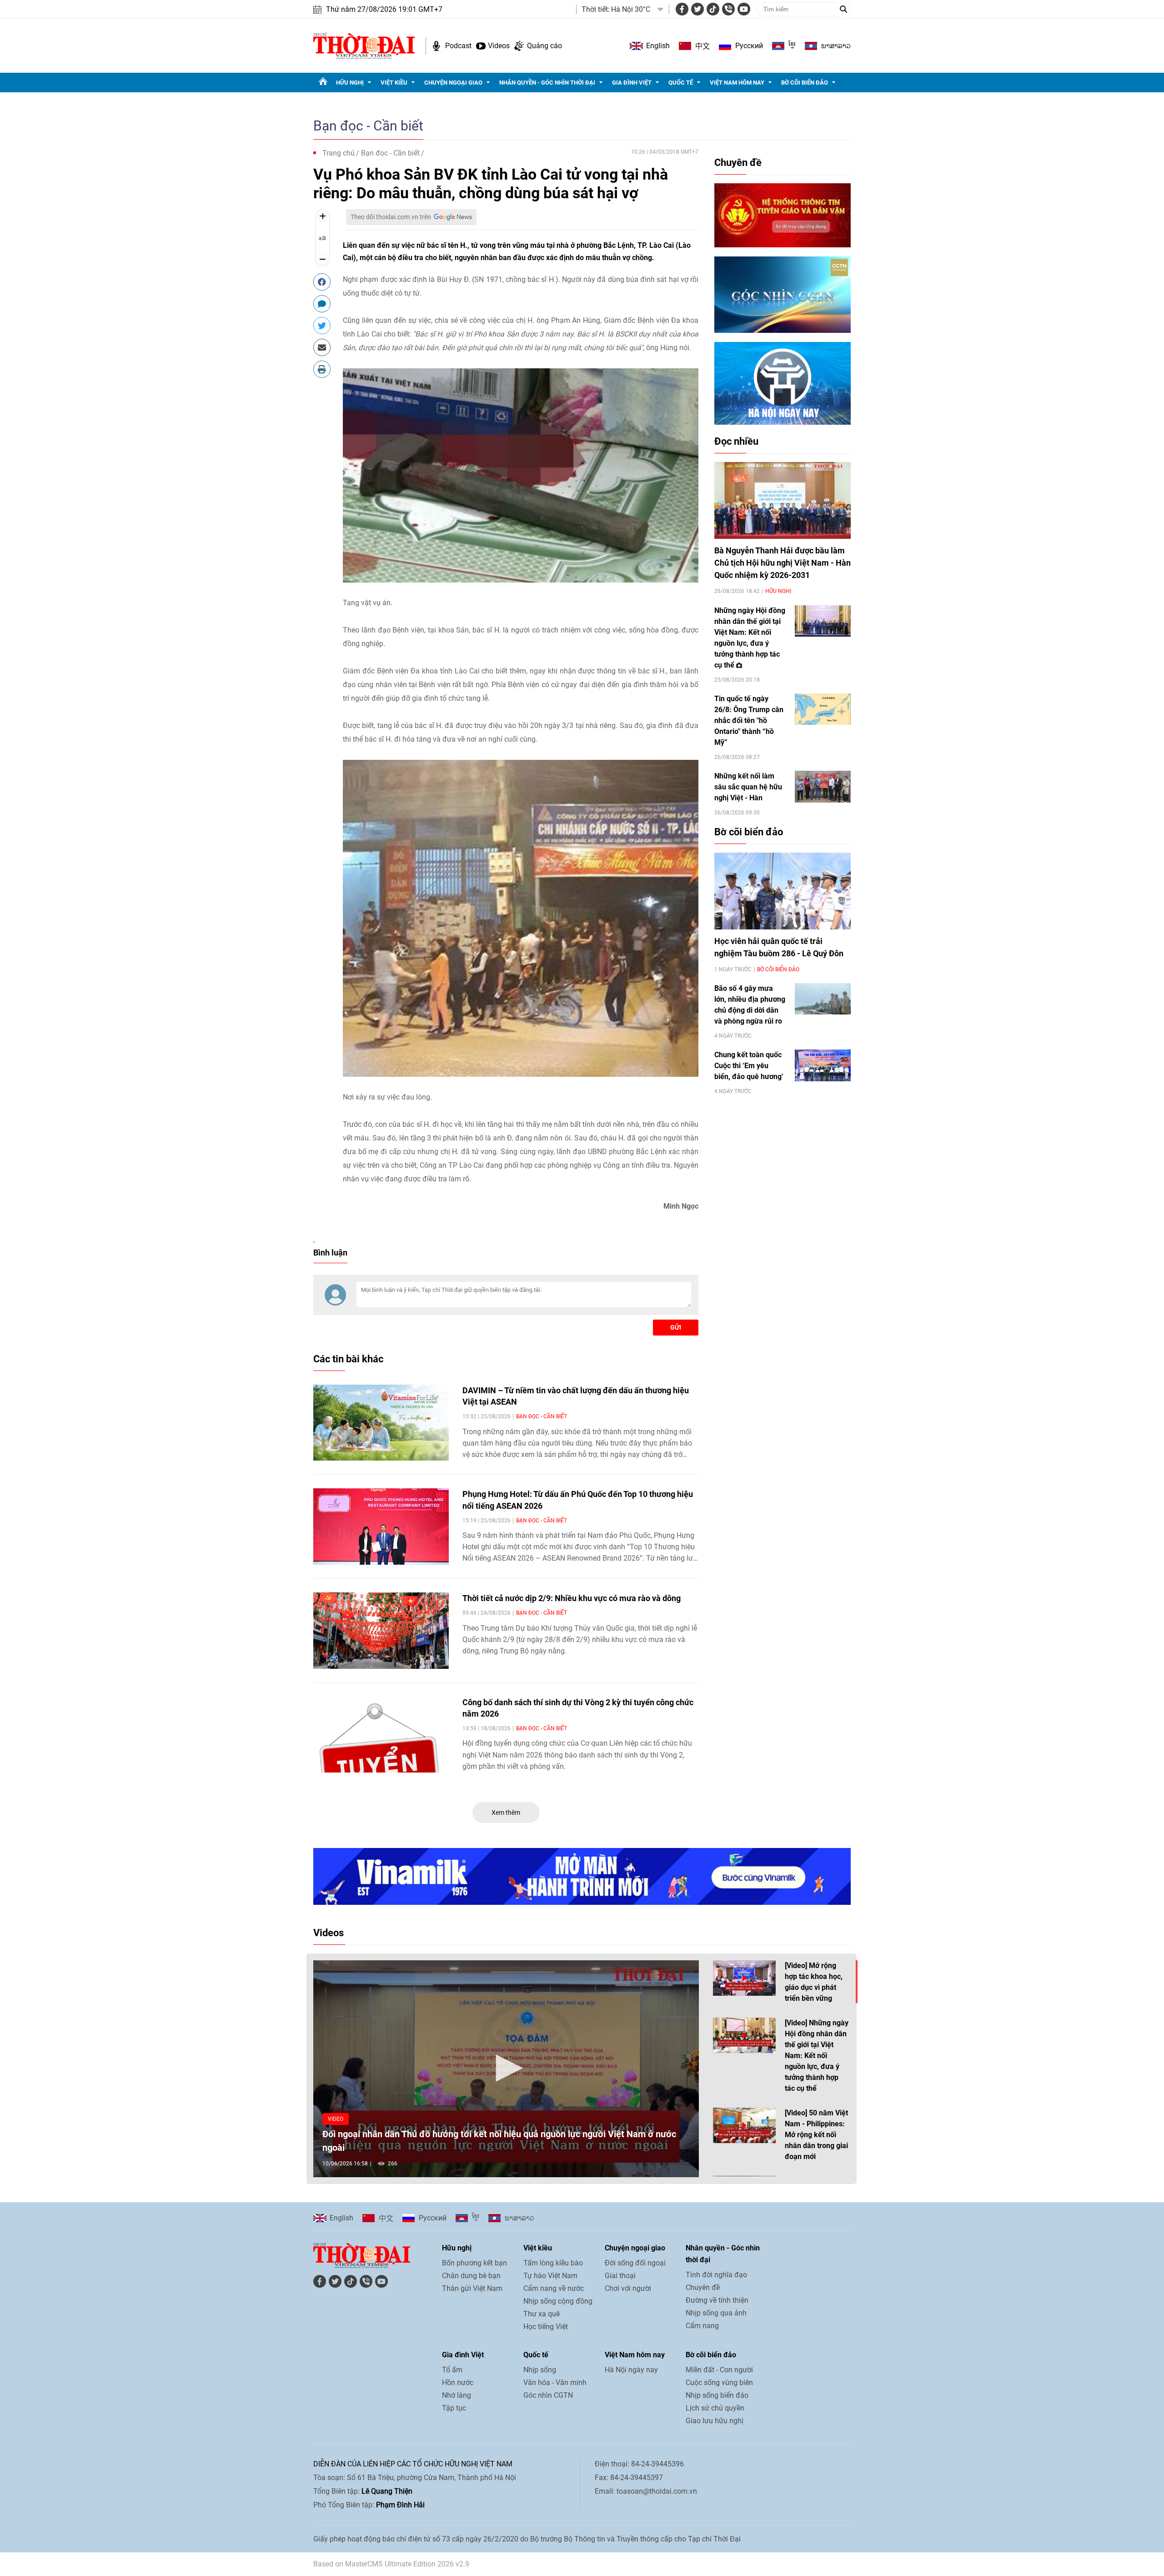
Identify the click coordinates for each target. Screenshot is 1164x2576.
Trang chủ (339, 153)
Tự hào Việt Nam (550, 2276)
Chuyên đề (738, 163)
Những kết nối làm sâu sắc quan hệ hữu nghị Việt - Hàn (748, 787)
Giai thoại (620, 2276)
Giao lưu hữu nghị (715, 2421)
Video (336, 2119)
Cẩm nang (702, 2326)
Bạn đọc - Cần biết (368, 126)
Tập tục (454, 2408)
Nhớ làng (457, 2395)
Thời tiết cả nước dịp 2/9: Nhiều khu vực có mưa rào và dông (572, 1598)
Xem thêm (506, 1813)
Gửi (676, 1327)
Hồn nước (458, 2383)
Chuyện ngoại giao (453, 83)
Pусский (749, 46)
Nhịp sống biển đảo (717, 2395)
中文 (702, 46)
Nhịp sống (540, 2370)
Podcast (458, 46)
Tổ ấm (452, 2370)
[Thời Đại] (364, 45)
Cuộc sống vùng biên (719, 2383)
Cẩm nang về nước (554, 2288)
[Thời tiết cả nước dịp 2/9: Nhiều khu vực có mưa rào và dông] (381, 1631)
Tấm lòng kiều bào (553, 2263)
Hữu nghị (350, 83)
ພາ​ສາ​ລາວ (836, 46)
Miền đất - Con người (719, 2370)
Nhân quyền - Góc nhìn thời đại (547, 83)
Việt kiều (394, 83)
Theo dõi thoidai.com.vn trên (391, 217)
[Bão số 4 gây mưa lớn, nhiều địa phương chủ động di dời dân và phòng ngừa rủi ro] (823, 999)
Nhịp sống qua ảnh (716, 2313)
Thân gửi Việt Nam (472, 2288)
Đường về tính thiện (717, 2300)
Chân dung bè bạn (471, 2276)
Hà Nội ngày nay (631, 2370)
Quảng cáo (544, 46)
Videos (499, 46)
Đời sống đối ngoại (635, 2263)
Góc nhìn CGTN (548, 2395)
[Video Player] (506, 2069)
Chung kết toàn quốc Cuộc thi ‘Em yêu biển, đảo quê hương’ (749, 1066)
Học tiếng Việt (546, 2327)
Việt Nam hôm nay (737, 83)
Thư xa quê (542, 2314)
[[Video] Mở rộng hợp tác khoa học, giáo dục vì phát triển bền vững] (744, 1978)
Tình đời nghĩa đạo (716, 2275)
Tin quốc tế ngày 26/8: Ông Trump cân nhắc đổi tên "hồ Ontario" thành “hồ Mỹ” (749, 721)
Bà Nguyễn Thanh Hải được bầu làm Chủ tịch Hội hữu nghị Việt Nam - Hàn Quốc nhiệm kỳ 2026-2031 (783, 563)
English (658, 46)
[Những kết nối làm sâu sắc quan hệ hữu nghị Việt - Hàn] (823, 786)
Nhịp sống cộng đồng (558, 2301)
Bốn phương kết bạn (474, 2263)
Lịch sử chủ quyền (715, 2408)
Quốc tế (681, 83)
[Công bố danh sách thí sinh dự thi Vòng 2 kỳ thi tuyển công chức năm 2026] (381, 1735)
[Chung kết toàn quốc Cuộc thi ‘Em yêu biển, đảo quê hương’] (823, 1065)
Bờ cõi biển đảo (805, 83)
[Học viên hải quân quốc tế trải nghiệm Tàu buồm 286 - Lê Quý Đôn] (783, 891)
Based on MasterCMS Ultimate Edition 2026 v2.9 (391, 2564)
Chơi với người (628, 2288)
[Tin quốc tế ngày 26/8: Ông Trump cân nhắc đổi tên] (823, 709)
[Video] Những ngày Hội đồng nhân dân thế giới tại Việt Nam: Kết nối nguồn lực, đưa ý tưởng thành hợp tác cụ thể (817, 2056)
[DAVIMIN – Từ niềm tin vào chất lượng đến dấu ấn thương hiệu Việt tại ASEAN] (381, 1423)
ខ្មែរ (792, 46)
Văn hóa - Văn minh (555, 2383)
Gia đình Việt (632, 83)
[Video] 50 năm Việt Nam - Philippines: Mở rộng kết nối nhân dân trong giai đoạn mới (816, 2135)
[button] (506, 2068)
